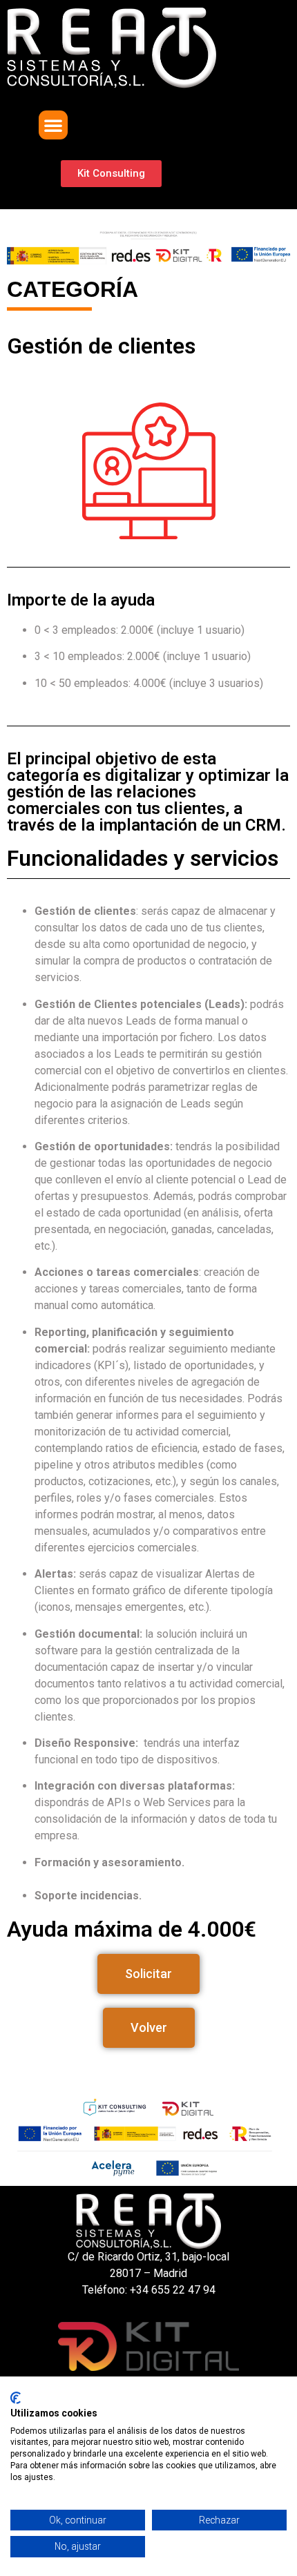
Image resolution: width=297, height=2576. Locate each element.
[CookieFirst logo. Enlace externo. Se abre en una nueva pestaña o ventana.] (16, 2398)
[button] (53, 125)
